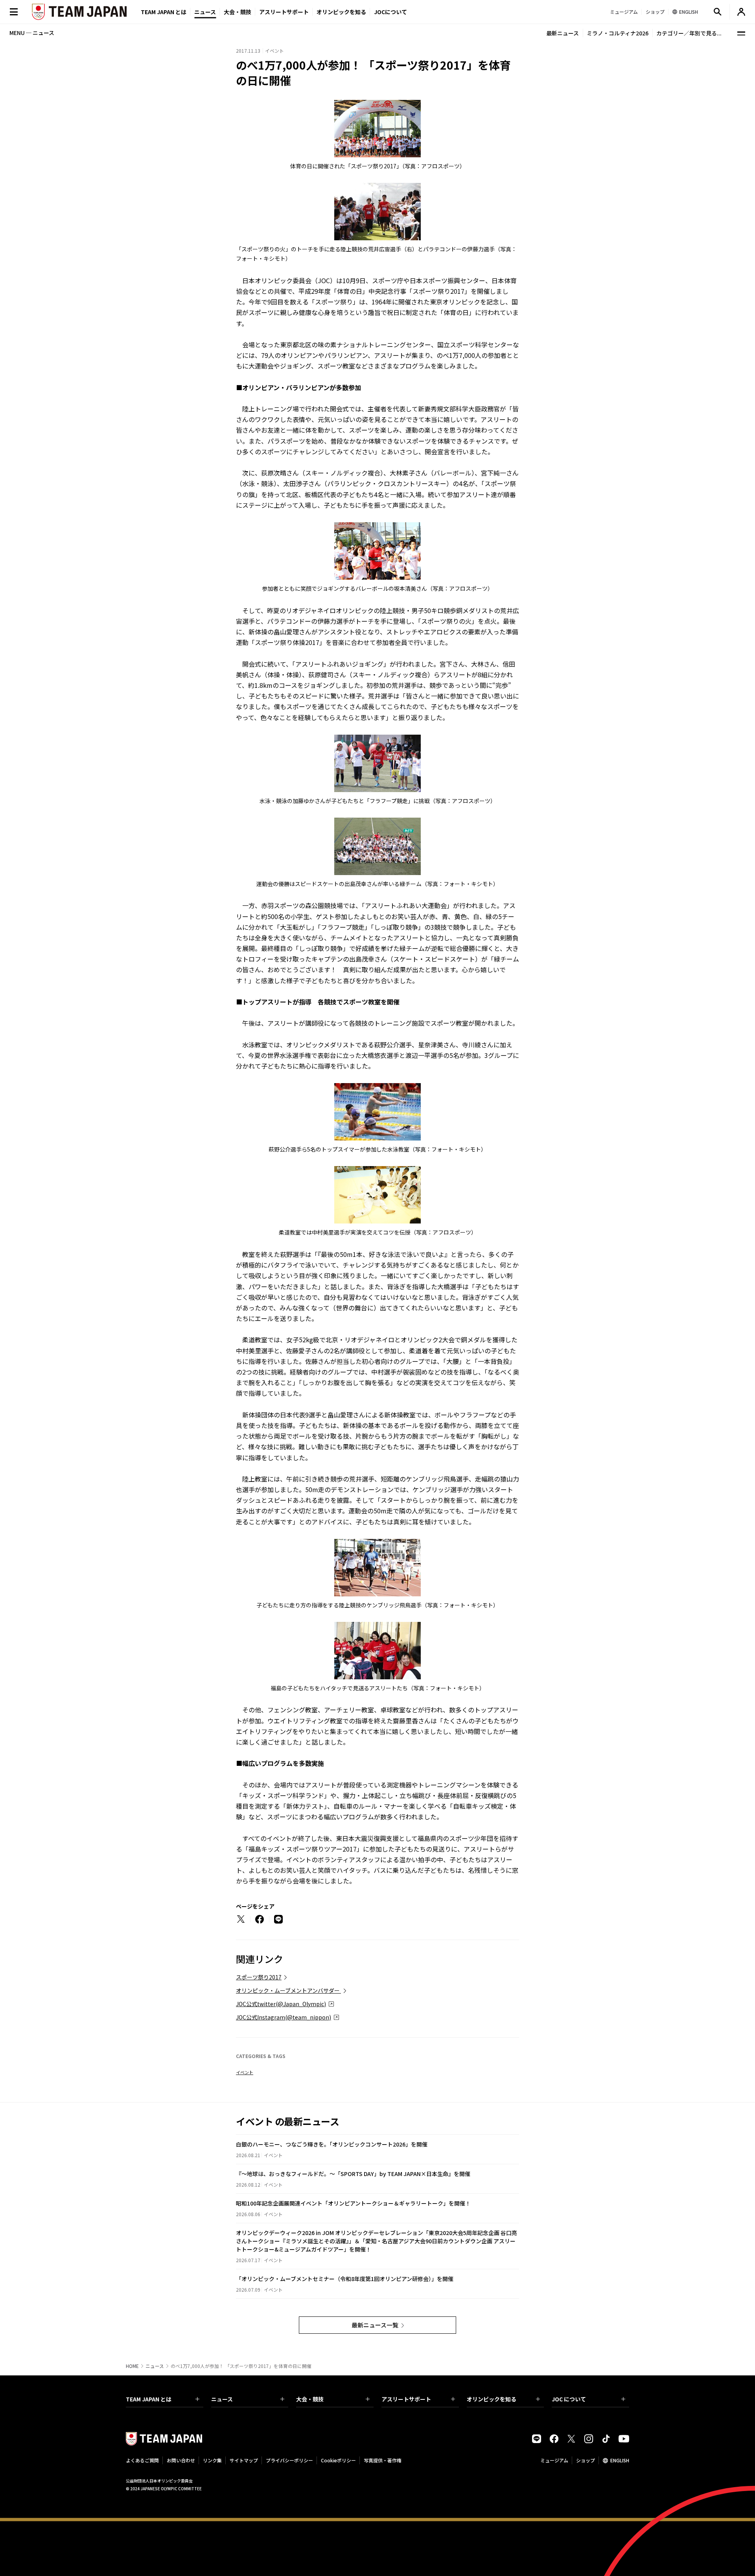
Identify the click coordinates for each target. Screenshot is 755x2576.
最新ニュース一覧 (375, 2325)
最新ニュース (563, 33)
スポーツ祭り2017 (259, 1977)
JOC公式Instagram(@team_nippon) (284, 2017)
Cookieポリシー (338, 2460)
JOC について (569, 2399)
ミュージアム (554, 2460)
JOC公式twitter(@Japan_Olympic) (281, 2004)
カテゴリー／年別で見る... (689, 33)
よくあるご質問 (142, 2460)
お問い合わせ (181, 2460)
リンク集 (212, 2460)
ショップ (586, 2460)
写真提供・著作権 (383, 2460)
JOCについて (390, 12)
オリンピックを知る (341, 12)
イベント (245, 2072)
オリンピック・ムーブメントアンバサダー (288, 1990)
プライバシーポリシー (289, 2460)
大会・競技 (310, 2399)
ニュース (205, 12)
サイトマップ (244, 2460)
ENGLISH (620, 2460)
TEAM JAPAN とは (149, 2399)
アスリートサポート (284, 12)
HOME (132, 2366)
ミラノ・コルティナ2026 (618, 33)
